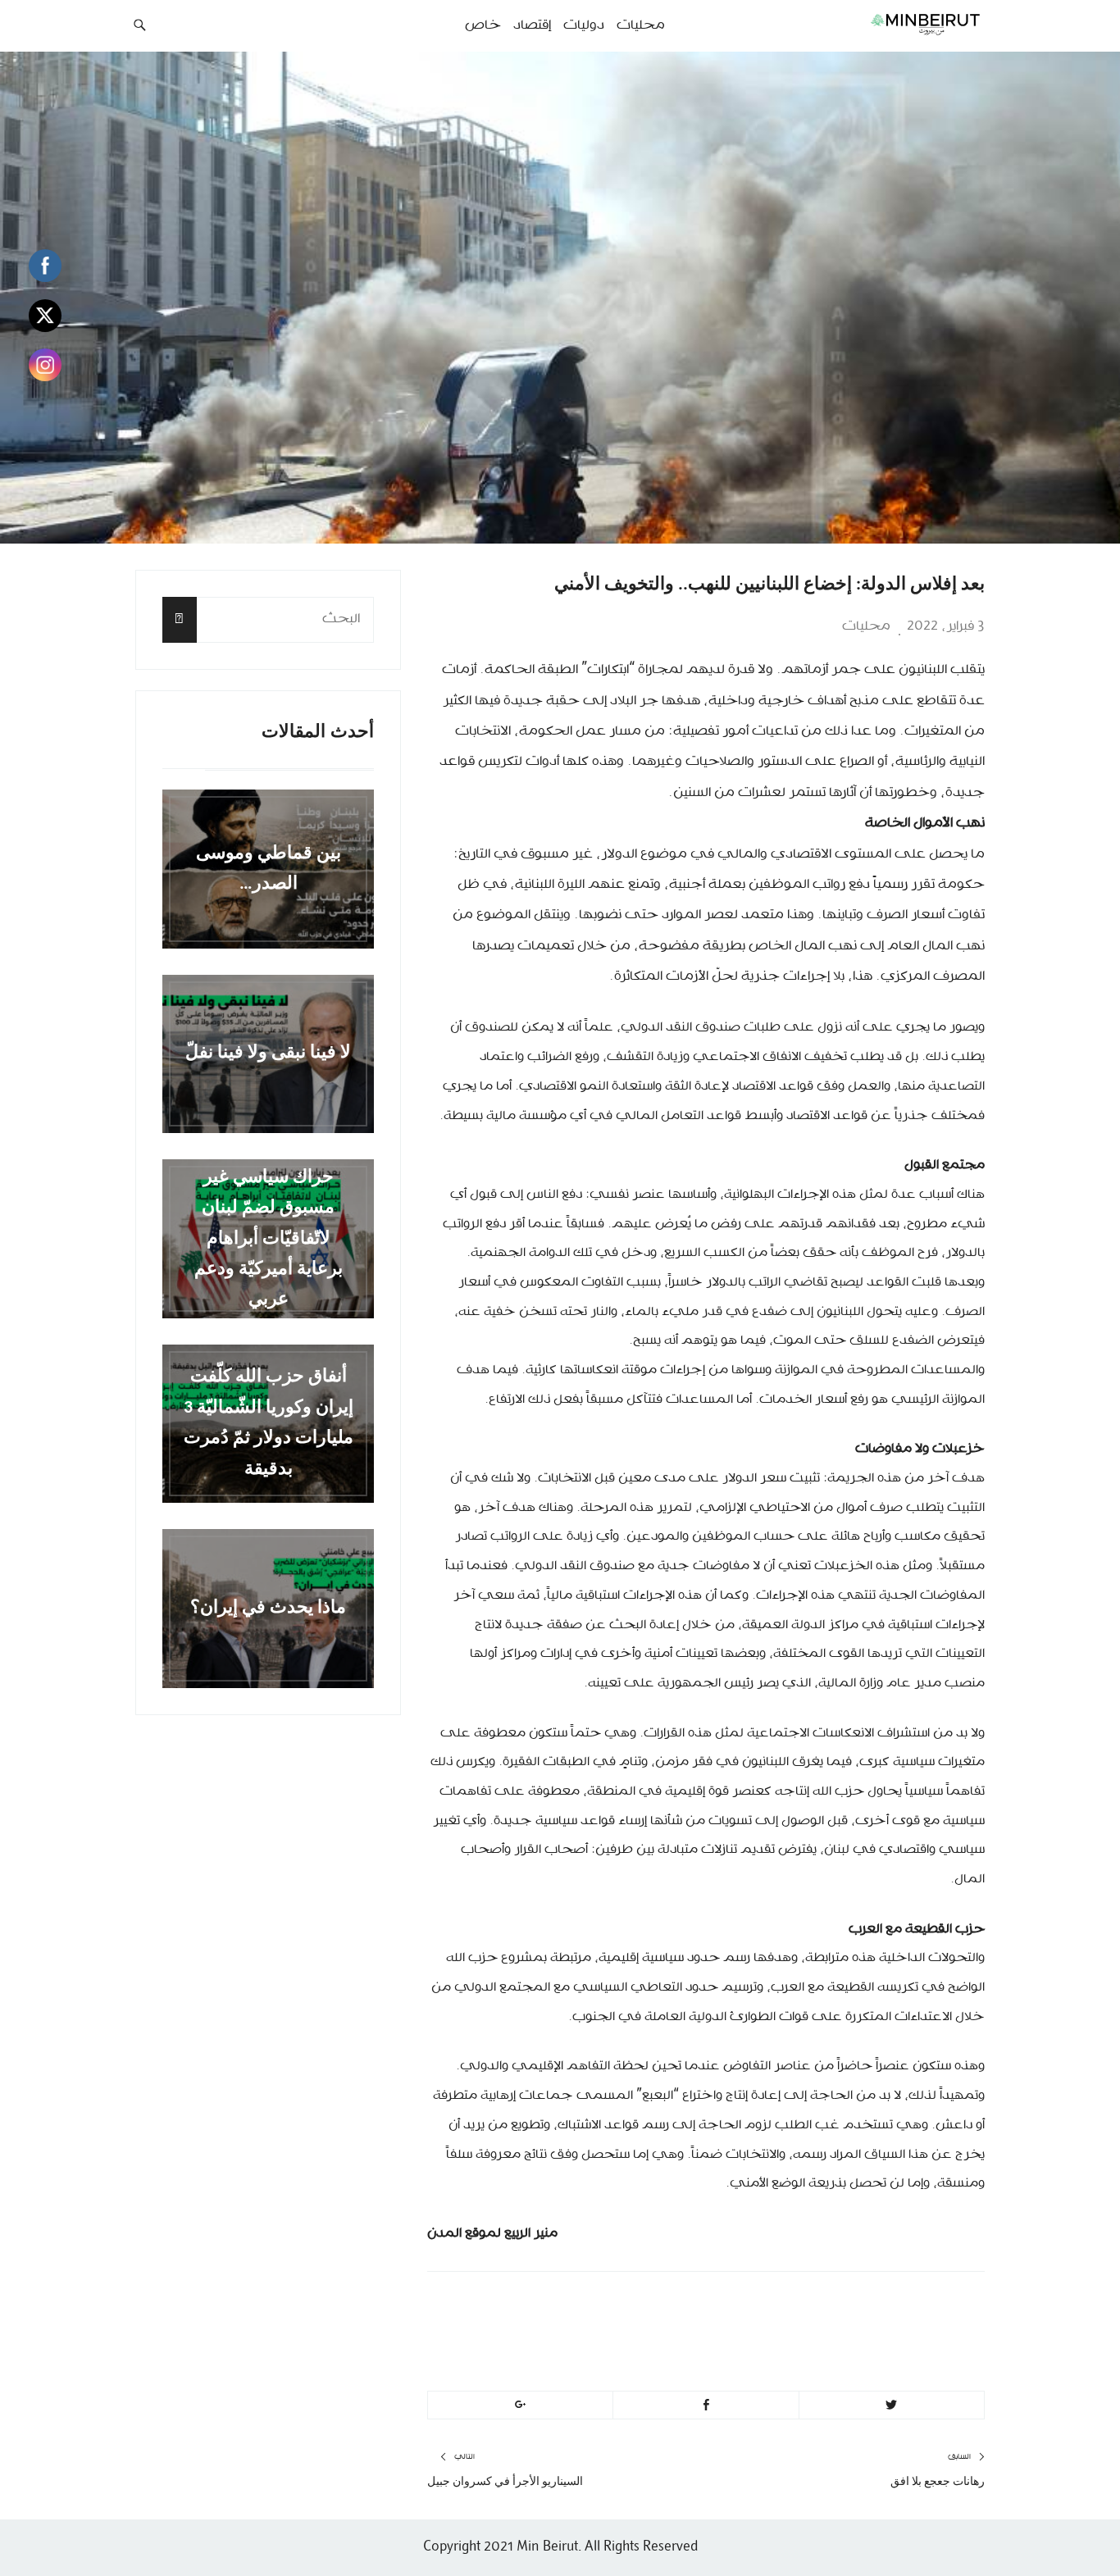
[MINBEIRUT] (888, 24)
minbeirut (849, 2307)
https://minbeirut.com (799, 2346)
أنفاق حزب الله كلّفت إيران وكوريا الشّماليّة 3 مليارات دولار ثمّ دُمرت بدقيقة (269, 1424)
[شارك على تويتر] (892, 2405)
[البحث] (180, 619)
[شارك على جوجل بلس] (520, 2405)
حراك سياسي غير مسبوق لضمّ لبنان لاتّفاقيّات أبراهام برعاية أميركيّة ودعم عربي (269, 1238)
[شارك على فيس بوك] (706, 2405)
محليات (866, 626)
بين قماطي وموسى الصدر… (269, 869)
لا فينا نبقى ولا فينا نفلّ (268, 1054)
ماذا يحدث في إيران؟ (268, 1608)
